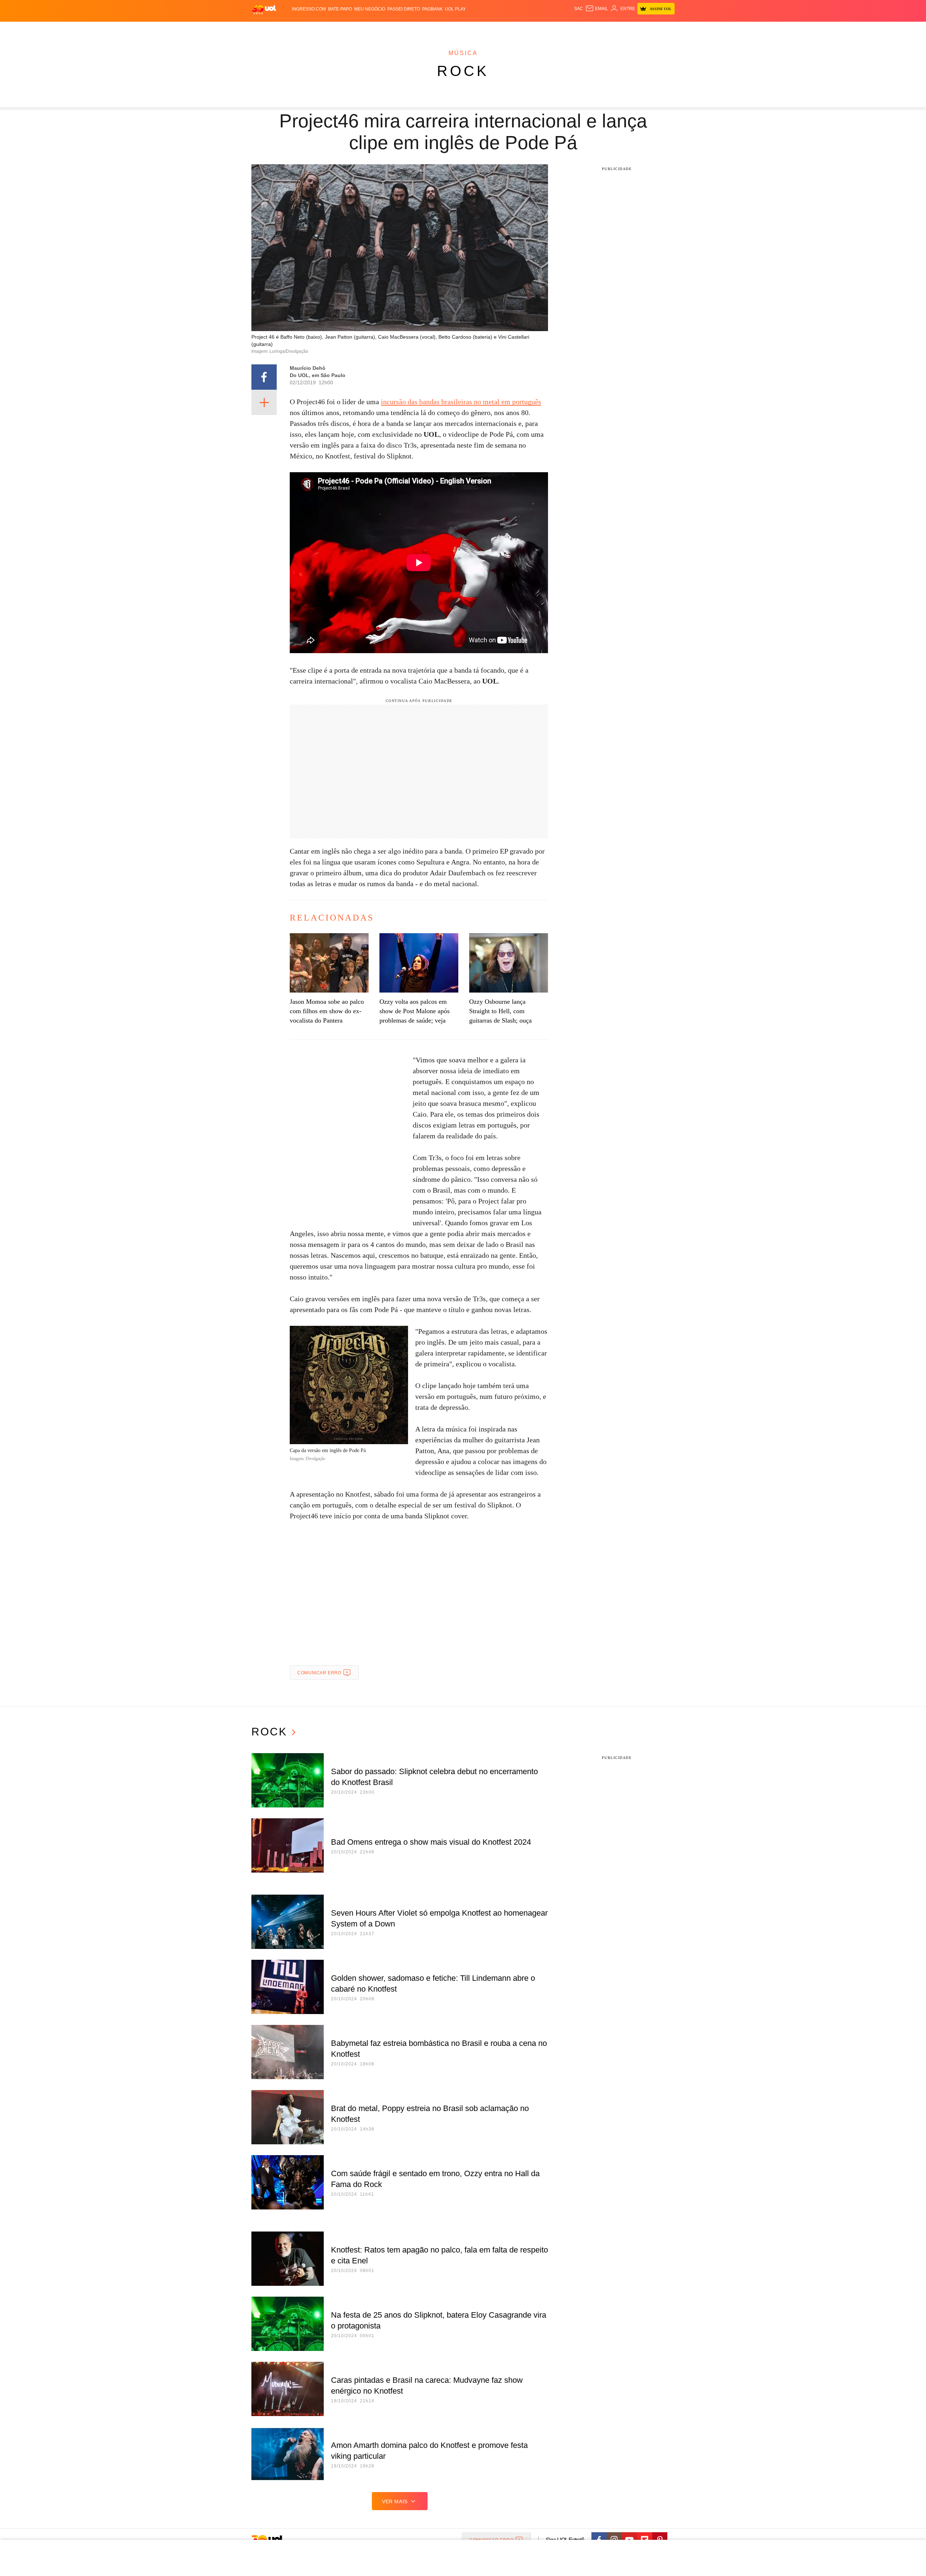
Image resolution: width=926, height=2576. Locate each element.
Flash (288, 29)
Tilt (535, 29)
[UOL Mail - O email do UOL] (597, 9)
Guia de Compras (665, 29)
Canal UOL (569, 29)
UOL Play (455, 9)
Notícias (334, 29)
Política (358, 29)
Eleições (309, 29)
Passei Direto (404, 9)
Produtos (266, 29)
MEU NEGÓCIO (370, 9)
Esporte (448, 29)
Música (463, 53)
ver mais (395, 2501)
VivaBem (518, 29)
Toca (634, 29)
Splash (470, 29)
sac (579, 9)
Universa (493, 29)
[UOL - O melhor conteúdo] (264, 9)
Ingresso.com (309, 9)
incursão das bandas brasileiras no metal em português (461, 402)
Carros (381, 29)
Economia (405, 29)
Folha (427, 29)
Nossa (592, 29)
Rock (463, 71)
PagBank (432, 9)
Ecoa (547, 29)
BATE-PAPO (340, 9)
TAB (606, 29)
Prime (619, 29)
